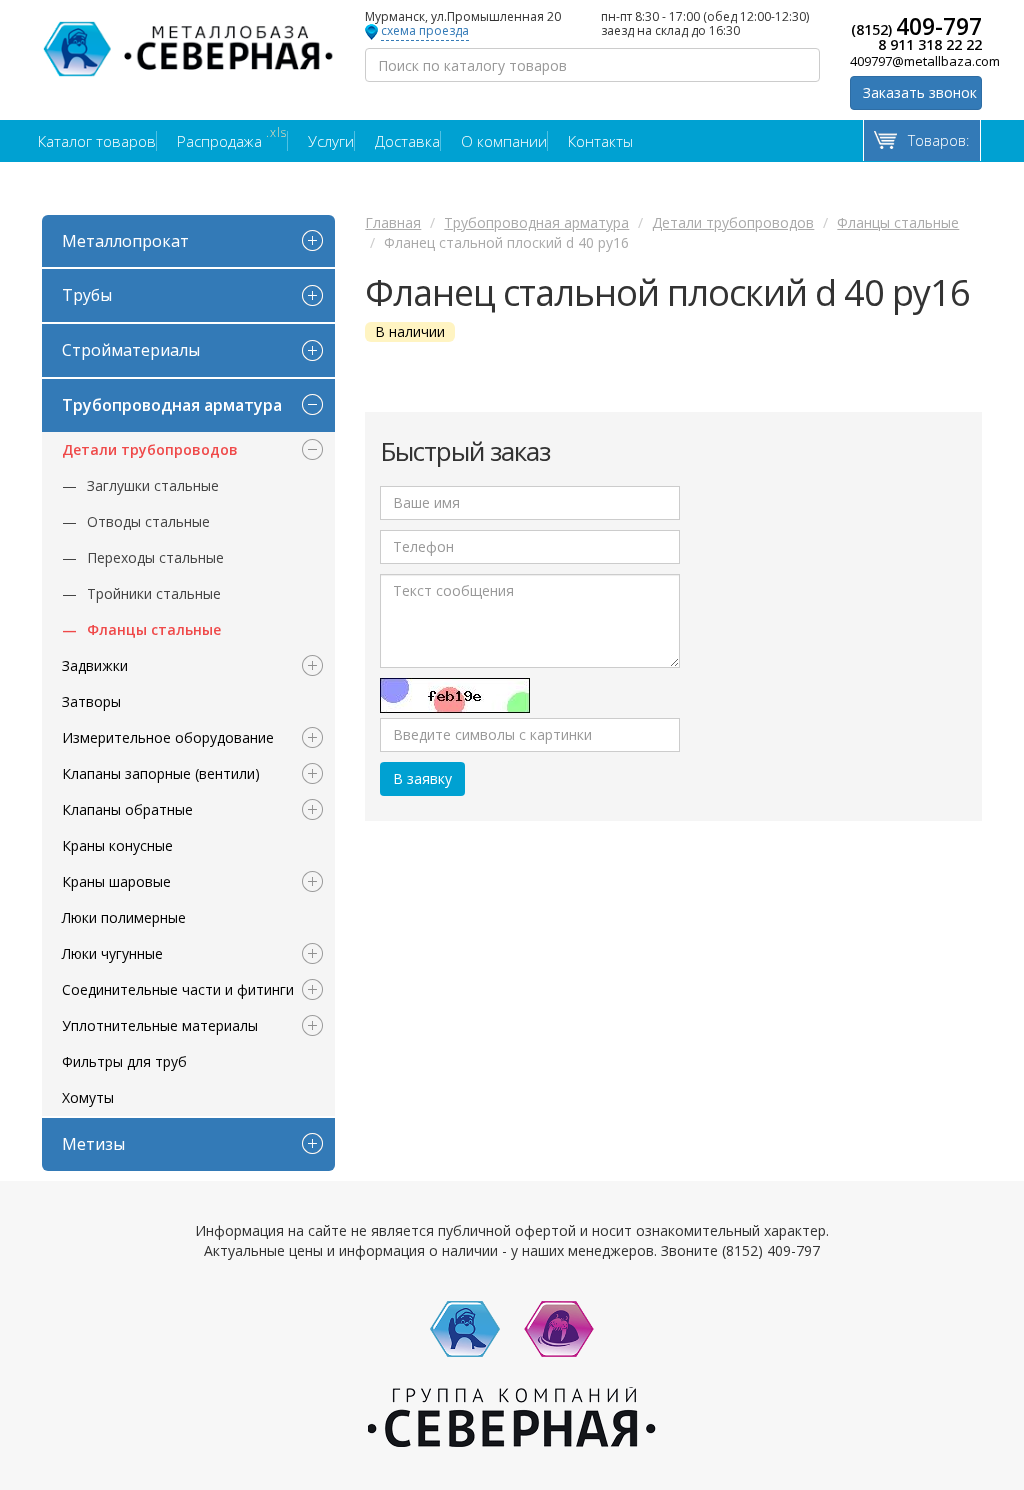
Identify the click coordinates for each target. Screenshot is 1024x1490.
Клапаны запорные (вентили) (161, 773)
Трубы (87, 295)
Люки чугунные (112, 953)
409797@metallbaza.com (916, 61)
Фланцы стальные (154, 629)
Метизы (93, 1144)
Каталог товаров (97, 141)
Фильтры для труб (124, 1061)
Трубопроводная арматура (172, 405)
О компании (504, 141)
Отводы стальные (148, 521)
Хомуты (88, 1097)
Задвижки (95, 665)
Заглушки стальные (153, 485)
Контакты (600, 141)
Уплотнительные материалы (160, 1025)
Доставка (407, 141)
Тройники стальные (154, 593)
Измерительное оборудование (168, 737)
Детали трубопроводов (150, 449)
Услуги (331, 141)
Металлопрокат (125, 241)
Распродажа (232, 141)
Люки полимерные (124, 917)
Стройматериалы (131, 350)
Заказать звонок (920, 92)
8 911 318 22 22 (930, 45)
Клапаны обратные (127, 809)
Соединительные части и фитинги (178, 989)
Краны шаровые (116, 881)
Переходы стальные (155, 557)
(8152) (916, 26)
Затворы (91, 701)
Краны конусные (117, 845)
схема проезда (425, 31)
